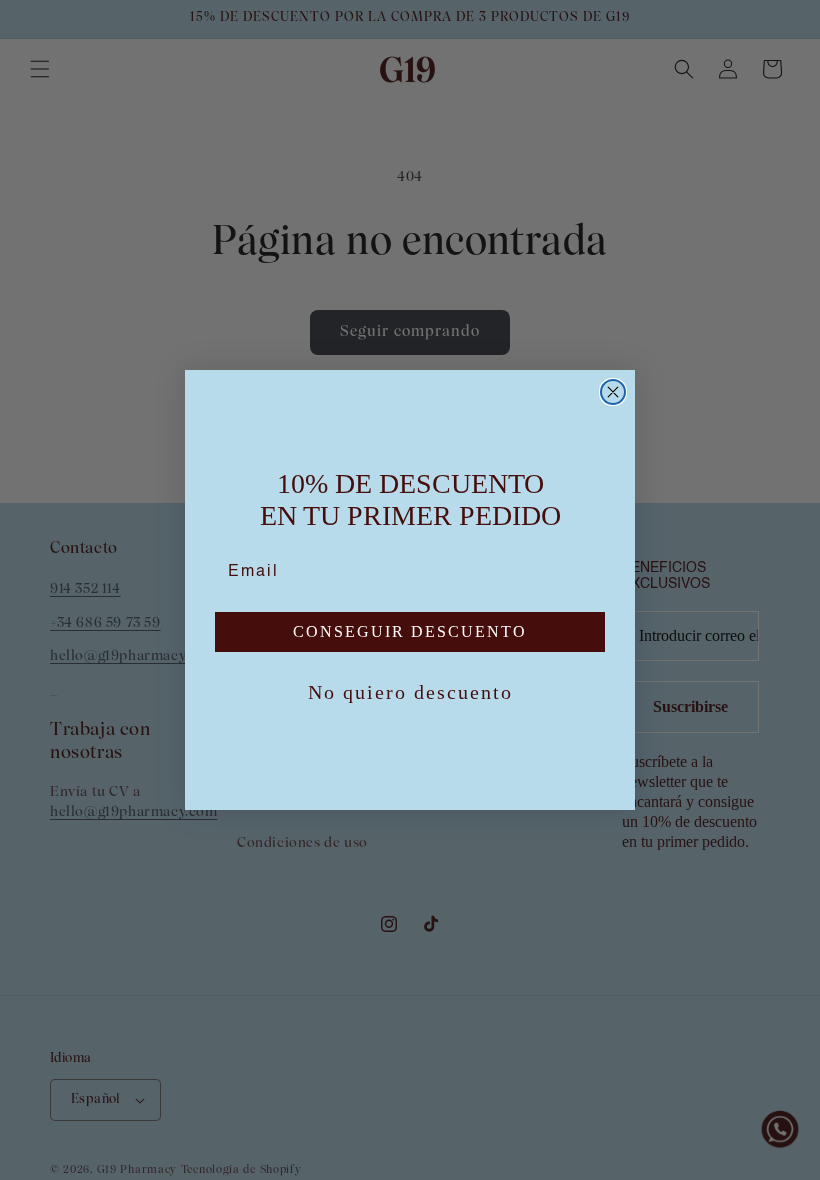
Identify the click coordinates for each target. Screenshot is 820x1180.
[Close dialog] (613, 392)
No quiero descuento (410, 692)
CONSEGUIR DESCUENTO (410, 631)
